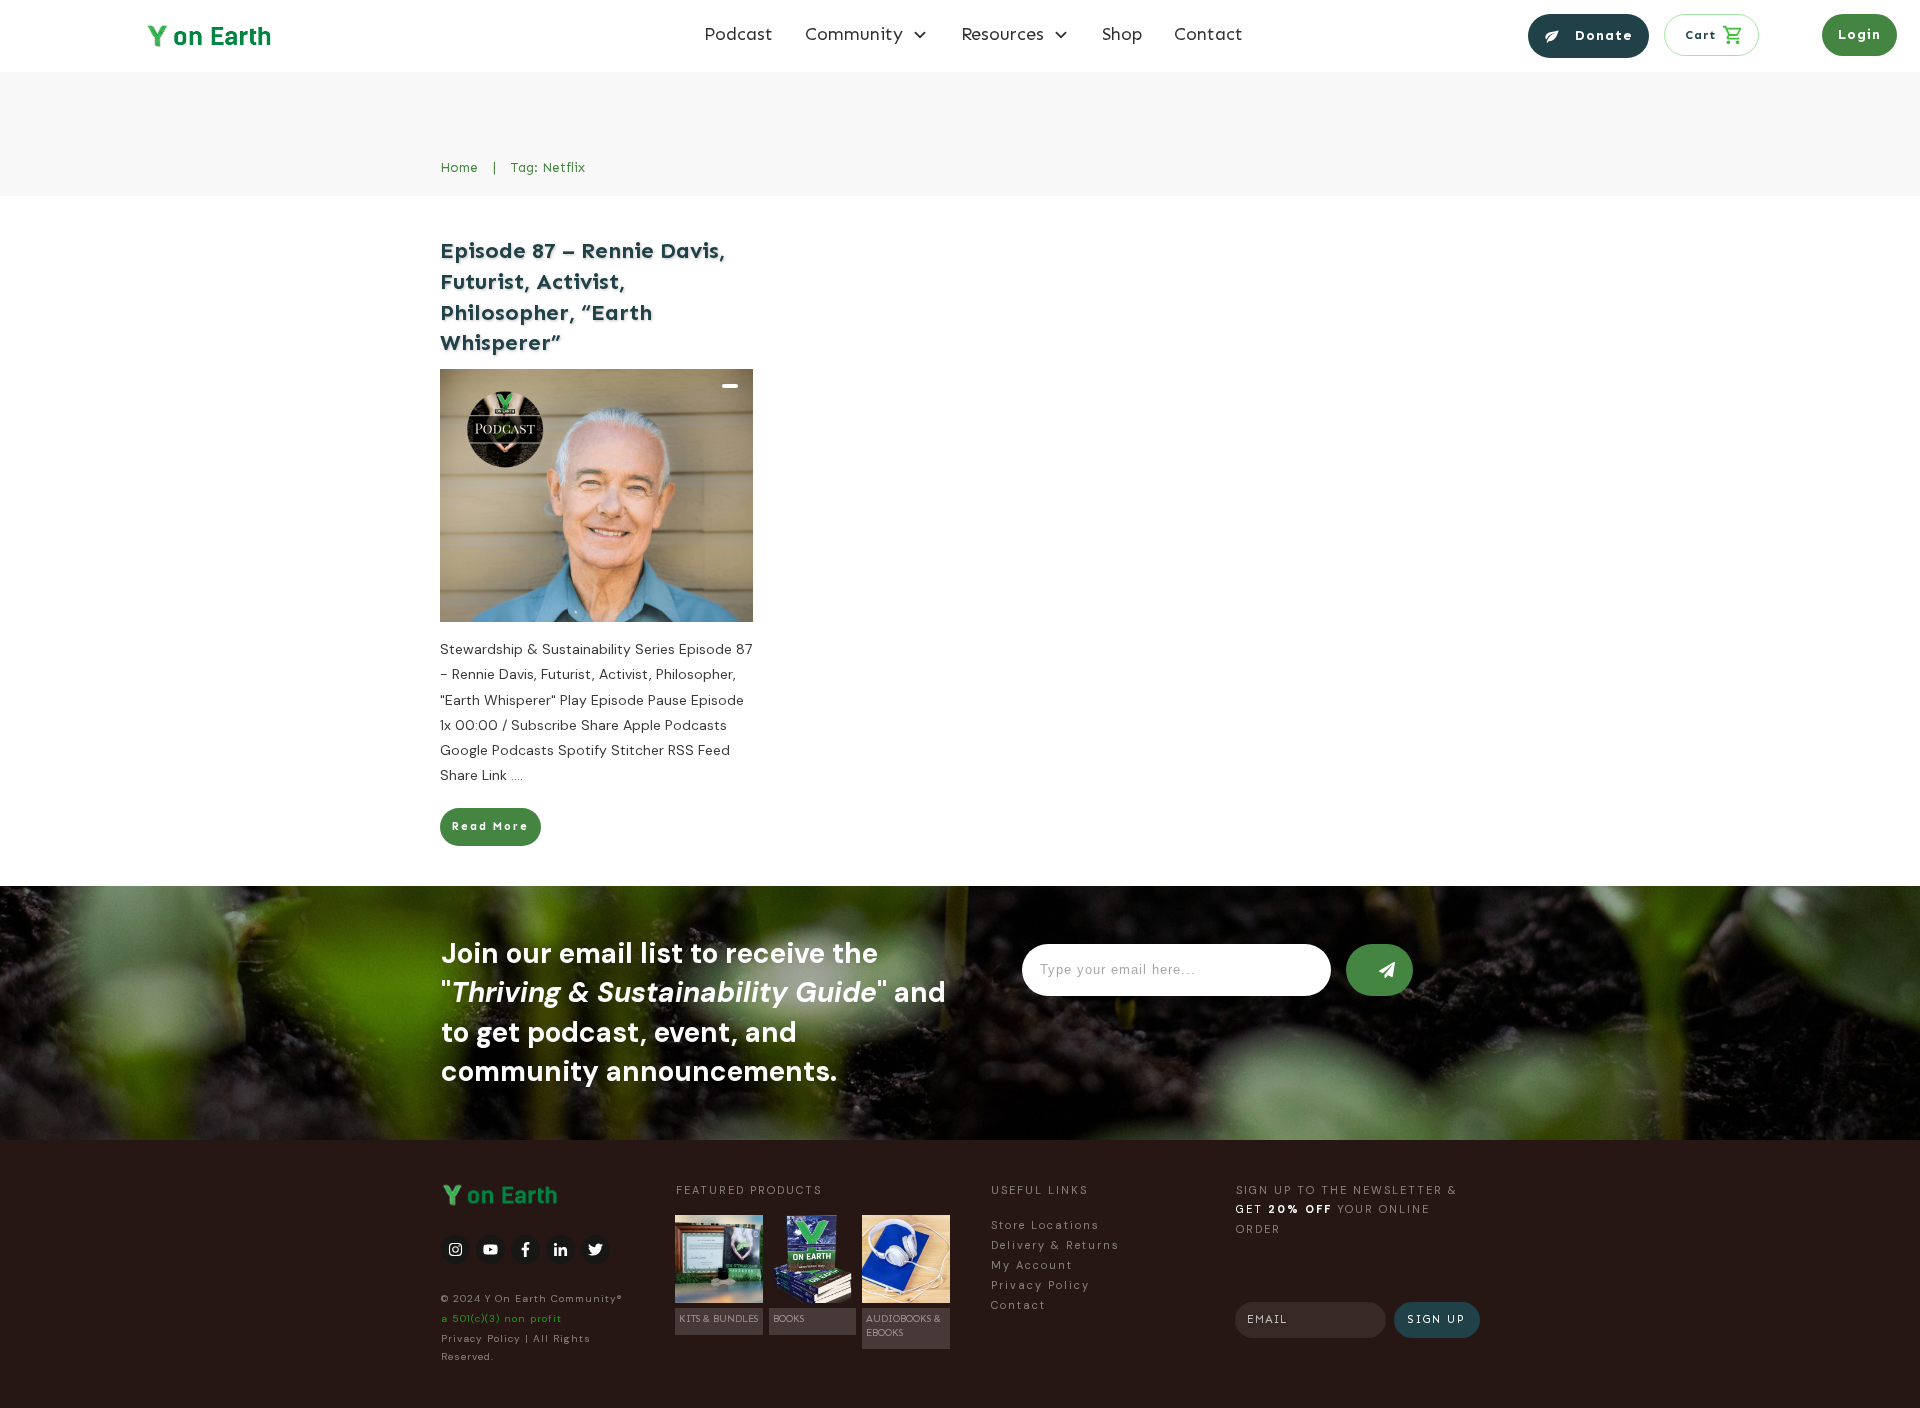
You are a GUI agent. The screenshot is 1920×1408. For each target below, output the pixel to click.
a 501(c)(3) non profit (501, 1318)
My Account (1032, 1265)
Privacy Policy (481, 1338)
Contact (1018, 1305)
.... (517, 775)
